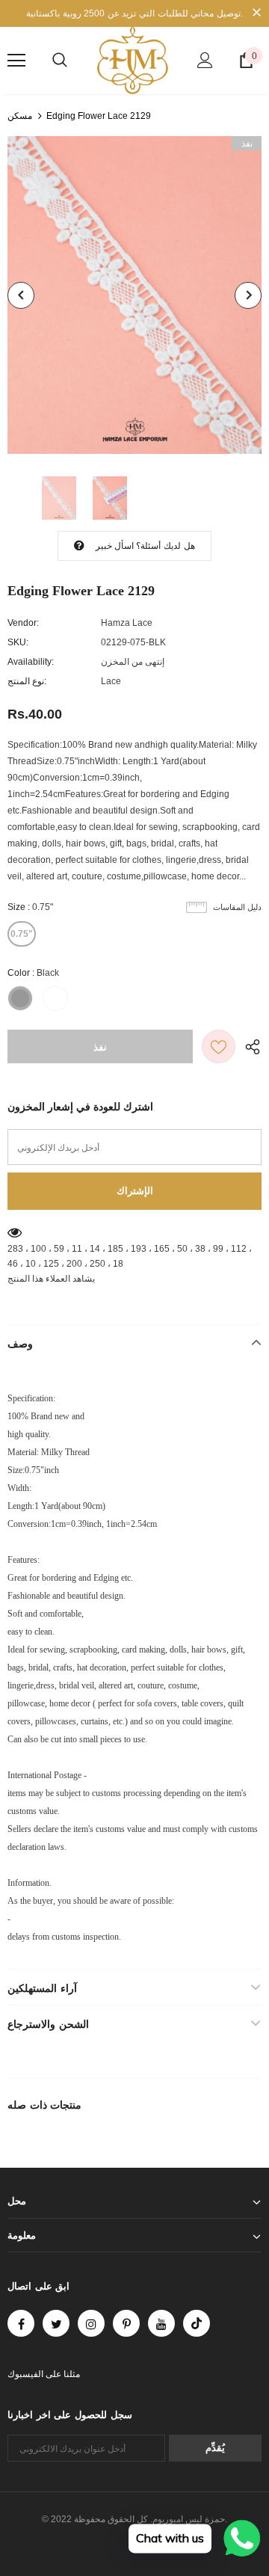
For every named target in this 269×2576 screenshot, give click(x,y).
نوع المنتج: (27, 681)
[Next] (248, 295)
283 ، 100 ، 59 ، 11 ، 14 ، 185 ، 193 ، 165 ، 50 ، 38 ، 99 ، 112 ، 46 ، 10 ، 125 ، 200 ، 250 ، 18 (130, 1256)
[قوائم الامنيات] (219, 1046)
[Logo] (133, 61)
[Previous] (21, 295)
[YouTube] (161, 2323)
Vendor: (23, 623)
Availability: (31, 662)
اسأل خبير (115, 546)
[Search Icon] (60, 61)
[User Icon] (205, 60)
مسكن (20, 116)
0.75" (22, 934)
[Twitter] (56, 2323)
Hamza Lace (127, 623)
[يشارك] (248, 1046)
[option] (134, 295)
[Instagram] (91, 2323)
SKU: (18, 642)
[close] (256, 13)
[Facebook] (21, 2323)
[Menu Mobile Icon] (16, 61)
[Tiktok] (197, 2323)
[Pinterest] (126, 2323)
